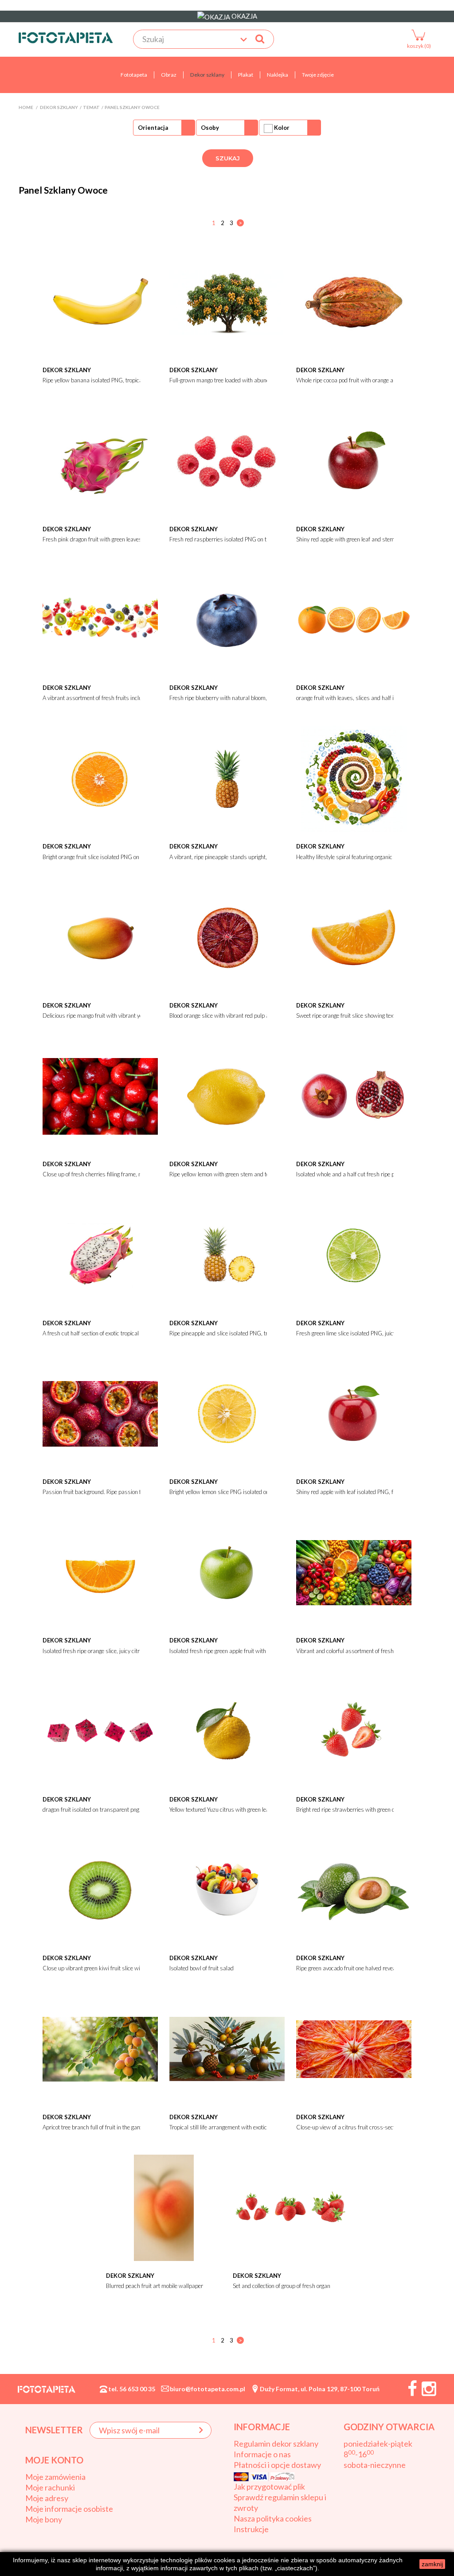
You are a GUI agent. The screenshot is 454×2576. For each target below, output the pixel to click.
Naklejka (278, 75)
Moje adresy (47, 2498)
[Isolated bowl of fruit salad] (227, 1889)
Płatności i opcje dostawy (277, 2465)
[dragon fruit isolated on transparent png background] (100, 1731)
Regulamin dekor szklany (276, 2444)
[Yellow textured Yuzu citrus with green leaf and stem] (227, 1731)
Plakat (246, 75)
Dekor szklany (207, 75)
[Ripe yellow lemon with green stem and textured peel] (227, 1095)
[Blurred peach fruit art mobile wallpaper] (164, 2207)
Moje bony (44, 2519)
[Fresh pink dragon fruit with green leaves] (100, 460)
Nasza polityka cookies (273, 2518)
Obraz (169, 75)
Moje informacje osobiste (69, 2509)
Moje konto (54, 2460)
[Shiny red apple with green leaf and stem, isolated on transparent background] (354, 460)
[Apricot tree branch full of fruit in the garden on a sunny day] (100, 2048)
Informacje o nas (262, 2454)
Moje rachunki (50, 2487)
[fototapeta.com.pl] (66, 38)
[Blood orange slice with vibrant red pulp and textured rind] (227, 937)
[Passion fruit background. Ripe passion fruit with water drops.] (100, 1413)
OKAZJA (244, 16)
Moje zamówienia (55, 2477)
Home (26, 107)
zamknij (432, 2564)
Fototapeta (134, 75)
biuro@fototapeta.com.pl (207, 2389)
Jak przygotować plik (269, 2487)
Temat (91, 107)
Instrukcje (251, 2529)
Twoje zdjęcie (318, 75)
